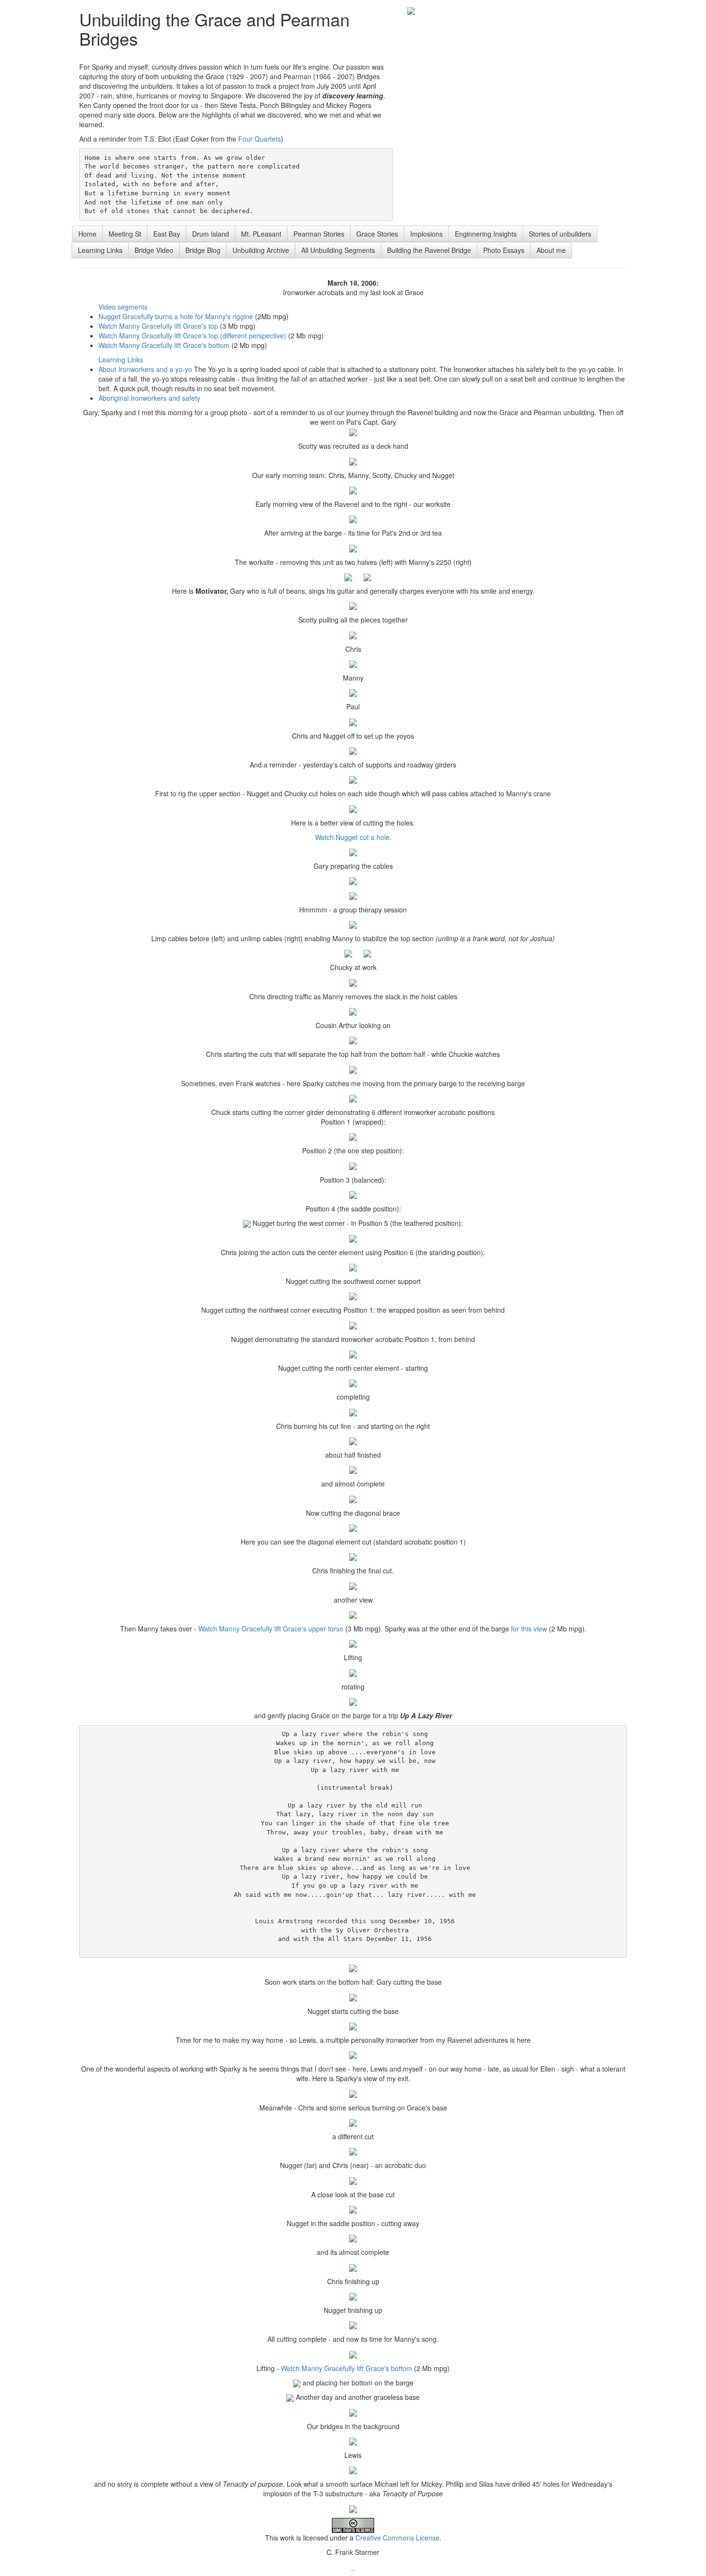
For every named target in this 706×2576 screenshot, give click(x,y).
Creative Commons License (397, 2538)
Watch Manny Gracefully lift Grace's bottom (164, 345)
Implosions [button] (426, 234)
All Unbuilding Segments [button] (338, 250)
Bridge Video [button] (154, 250)
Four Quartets (260, 139)
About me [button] (551, 250)
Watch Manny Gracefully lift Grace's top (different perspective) (192, 335)
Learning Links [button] (100, 250)
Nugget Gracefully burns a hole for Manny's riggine (176, 316)
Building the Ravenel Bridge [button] (429, 250)
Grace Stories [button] (377, 234)
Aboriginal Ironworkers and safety (149, 398)
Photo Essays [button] (504, 250)
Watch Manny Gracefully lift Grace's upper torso (271, 1629)
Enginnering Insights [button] (486, 234)
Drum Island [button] (211, 234)
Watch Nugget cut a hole (352, 837)
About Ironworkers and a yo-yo (145, 369)
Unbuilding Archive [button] (261, 250)
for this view (529, 1629)
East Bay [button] (167, 234)
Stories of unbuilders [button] (560, 234)
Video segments (123, 307)
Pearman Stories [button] (319, 234)
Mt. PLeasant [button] (261, 234)
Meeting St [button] (125, 234)
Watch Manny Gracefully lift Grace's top (158, 326)
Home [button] (87, 234)
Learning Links (121, 359)
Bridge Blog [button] (203, 250)
